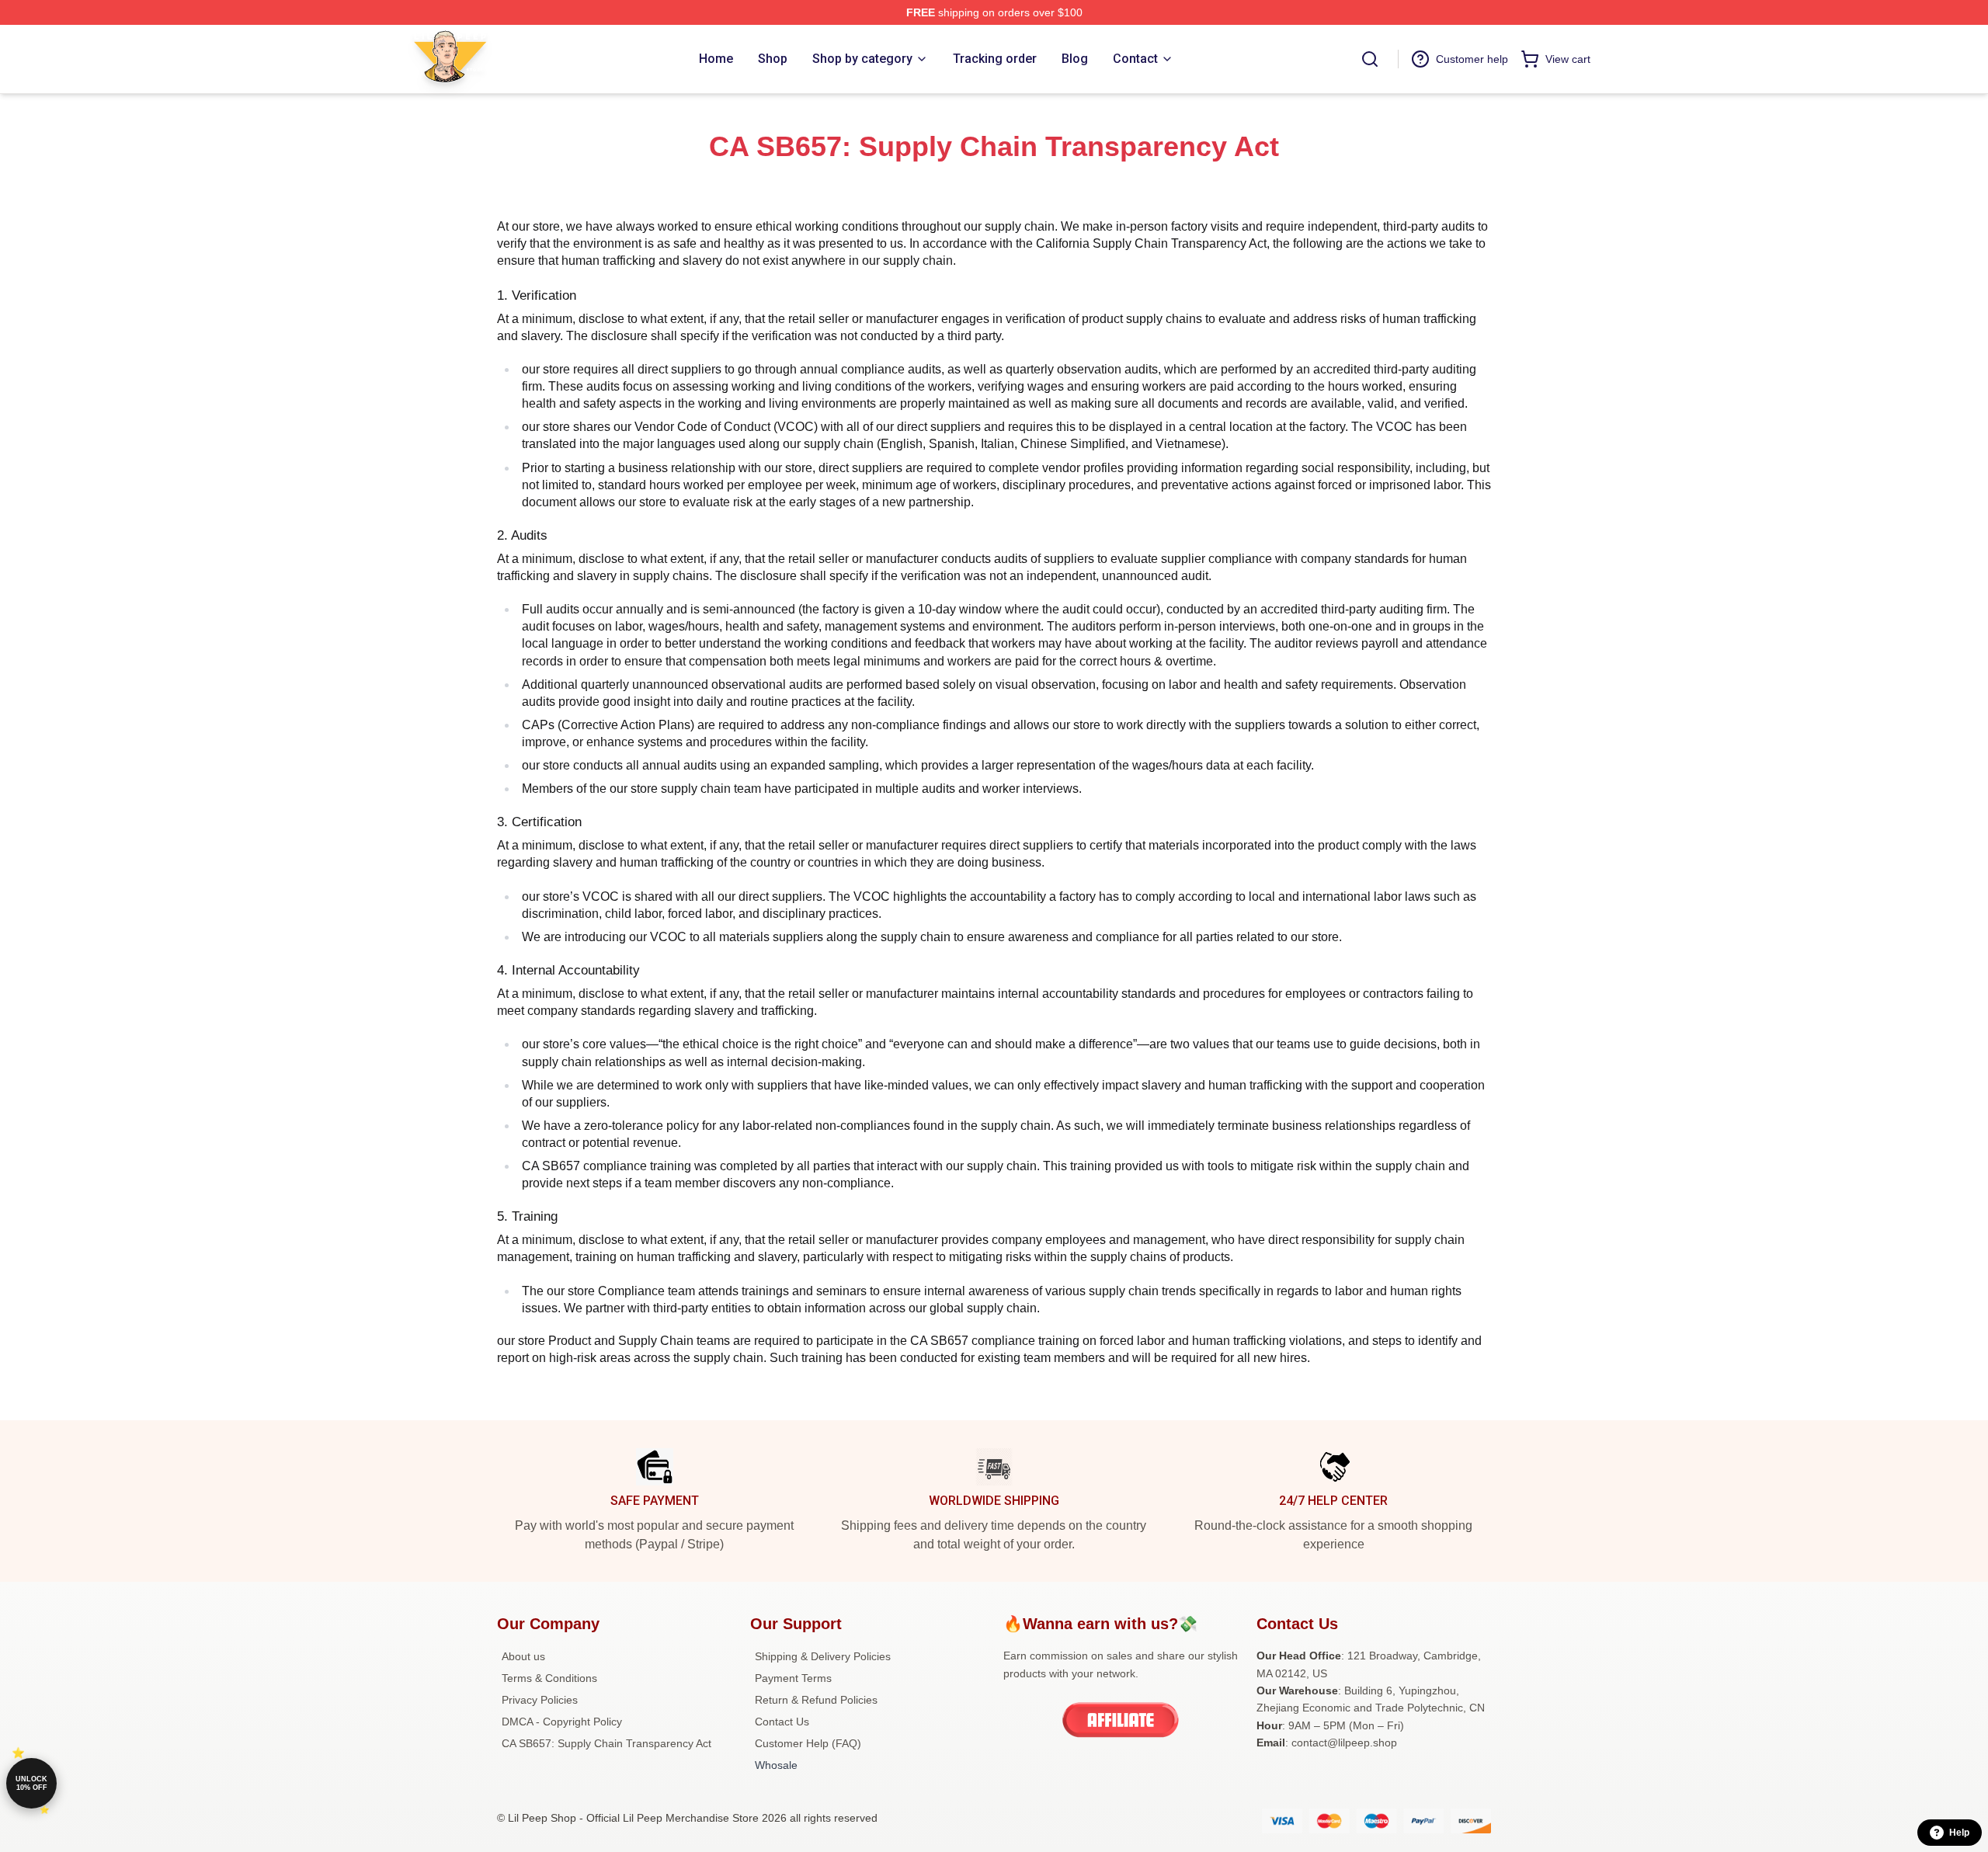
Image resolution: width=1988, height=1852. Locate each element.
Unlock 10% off (31, 1783)
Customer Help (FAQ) (808, 1743)
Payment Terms (793, 1678)
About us (523, 1656)
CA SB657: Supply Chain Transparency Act (606, 1743)
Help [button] (1959, 1833)
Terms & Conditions (549, 1678)
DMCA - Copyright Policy (562, 1722)
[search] (1370, 59)
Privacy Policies (540, 1700)
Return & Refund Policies (816, 1700)
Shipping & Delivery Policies (823, 1656)
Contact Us (782, 1722)
